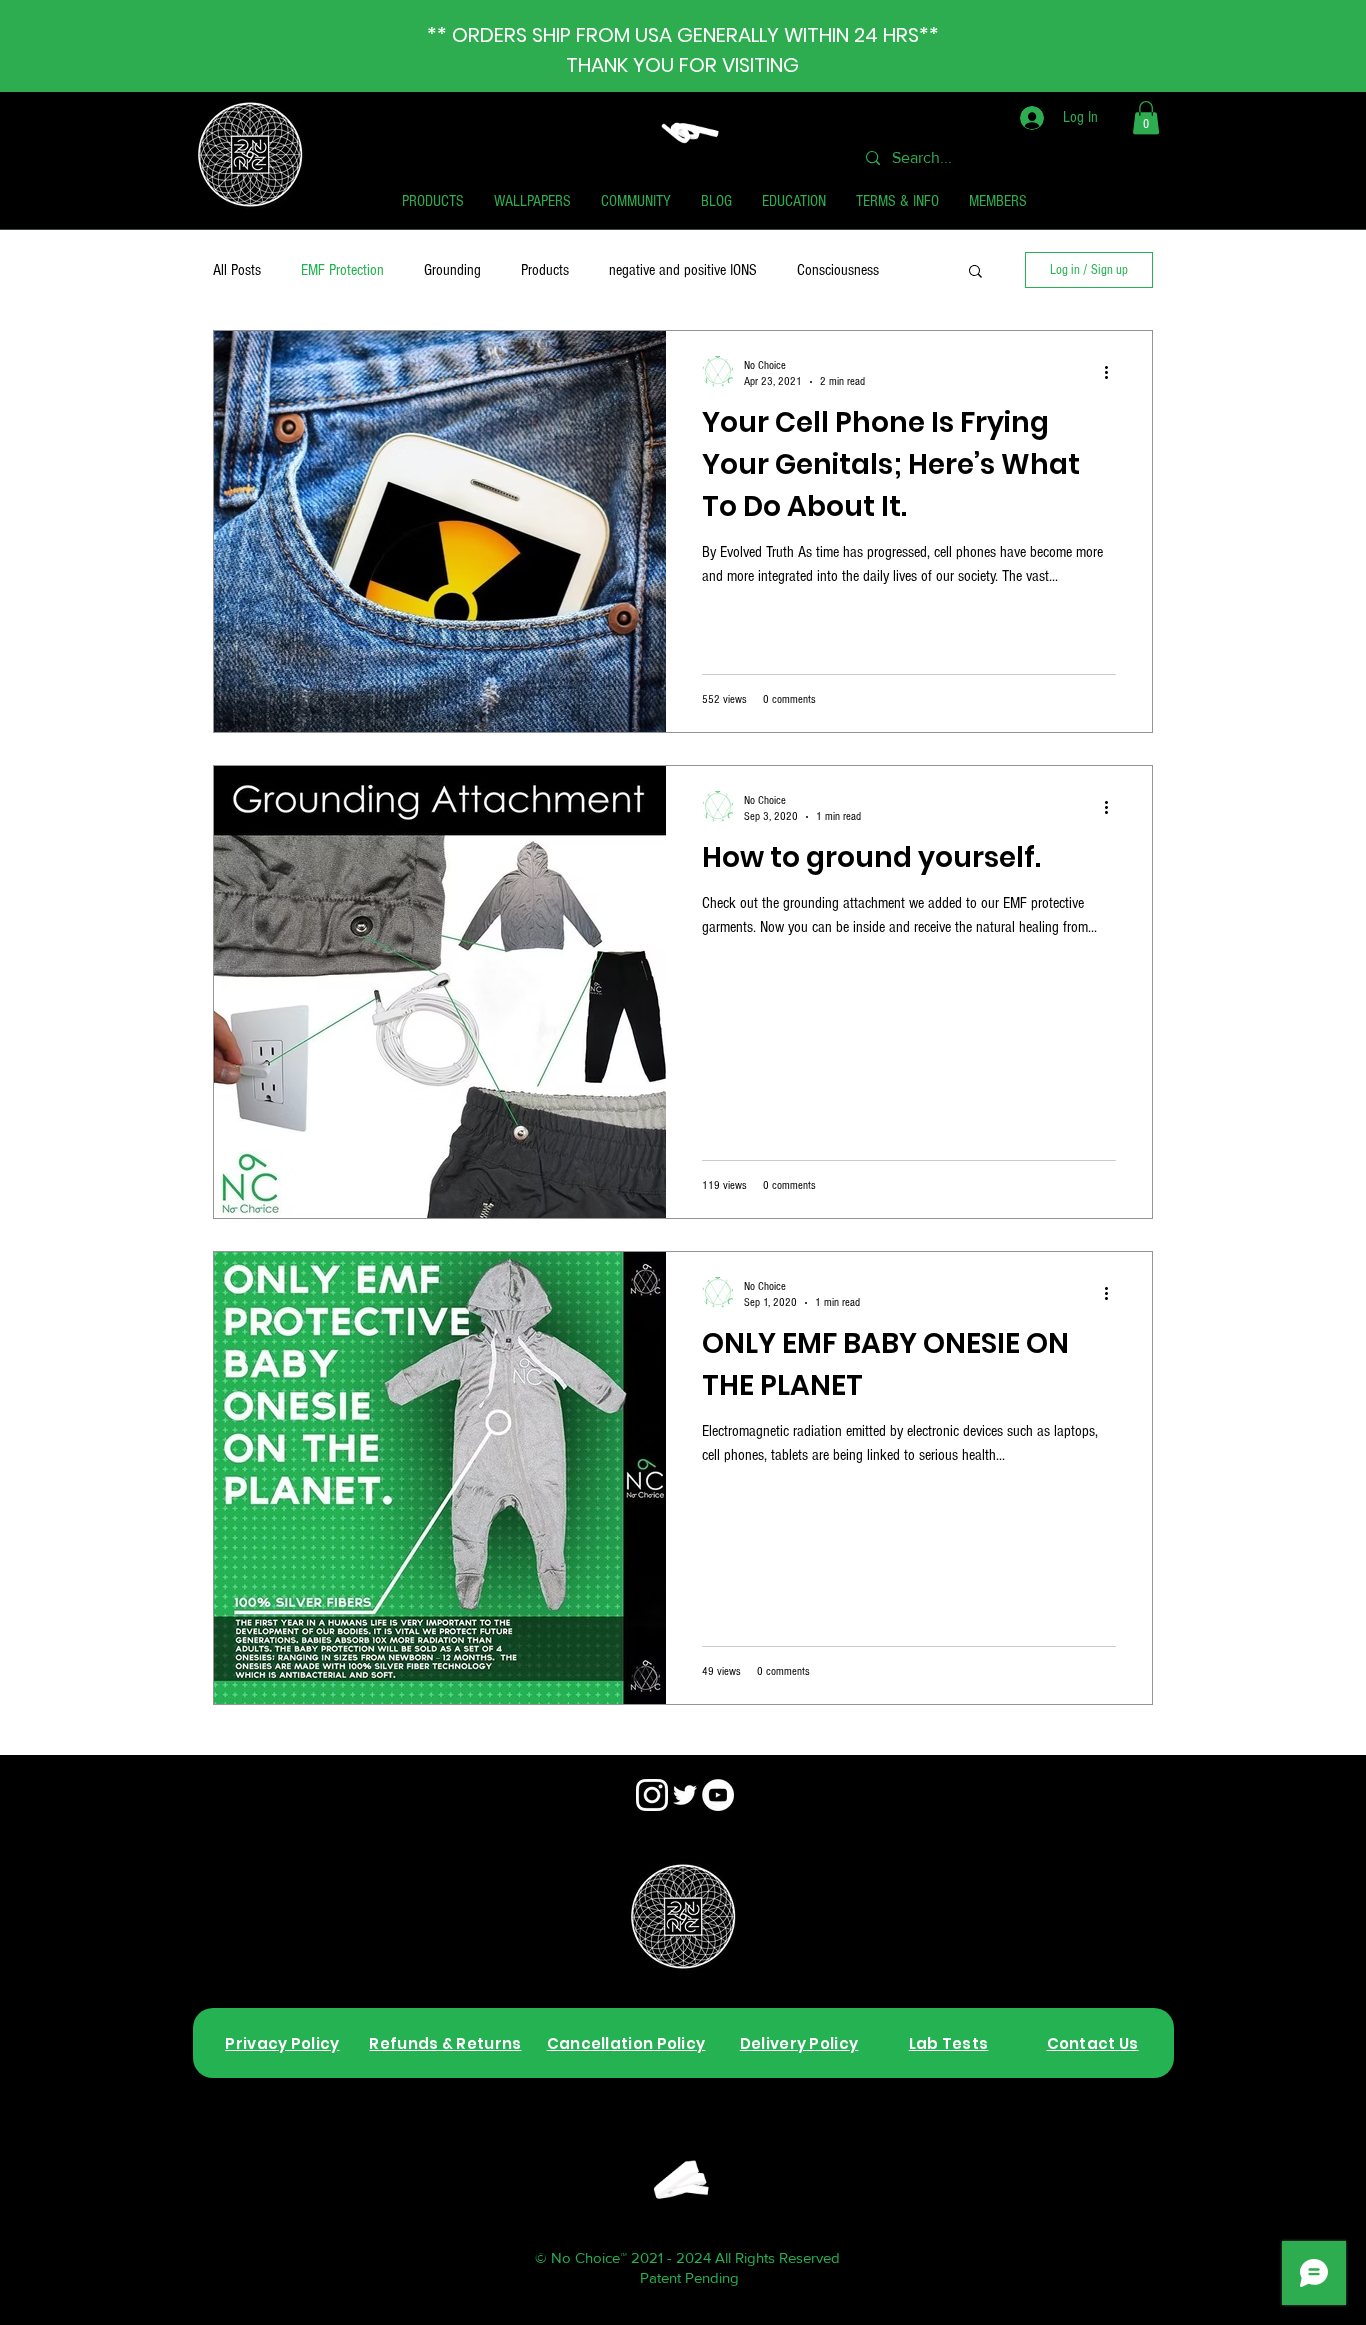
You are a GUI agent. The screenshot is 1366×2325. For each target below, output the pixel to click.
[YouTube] (718, 1795)
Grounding (452, 270)
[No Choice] (652, 1795)
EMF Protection (342, 270)
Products (545, 270)
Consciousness (838, 270)
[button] (1146, 117)
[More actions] (1113, 372)
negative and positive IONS (683, 270)
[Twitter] (685, 1795)
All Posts (237, 270)
